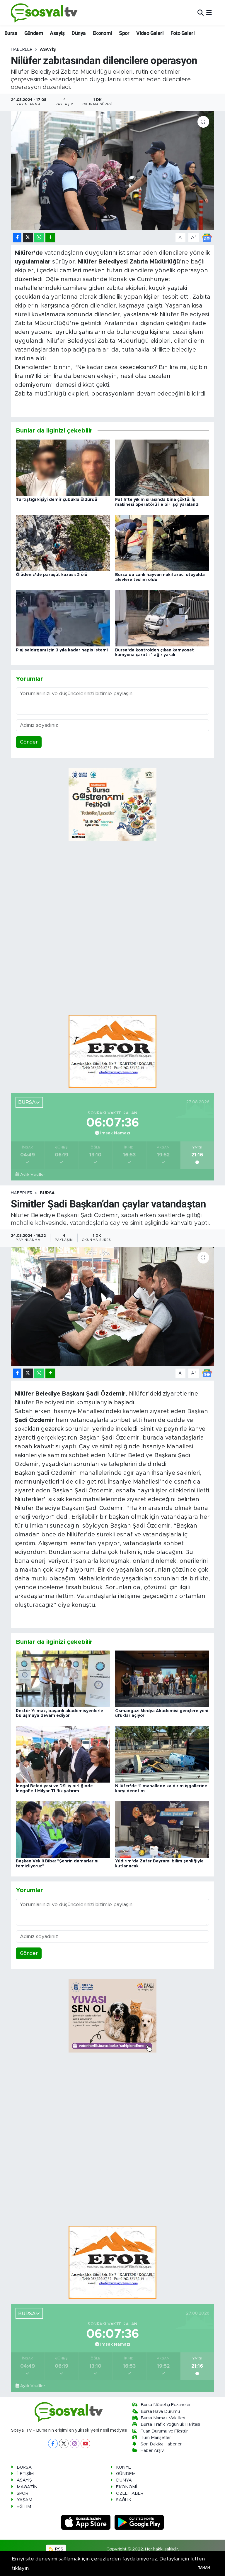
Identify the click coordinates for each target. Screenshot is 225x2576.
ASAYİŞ (48, 50)
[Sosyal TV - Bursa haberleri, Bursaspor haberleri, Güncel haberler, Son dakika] (45, 13)
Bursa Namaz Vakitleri (163, 2418)
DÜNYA (124, 2480)
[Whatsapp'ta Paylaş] (39, 238)
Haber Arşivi (153, 2451)
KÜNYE (123, 2467)
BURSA (47, 1193)
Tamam (204, 2568)
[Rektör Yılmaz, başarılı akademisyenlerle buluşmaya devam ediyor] (63, 1679)
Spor (124, 33)
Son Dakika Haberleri (162, 2444)
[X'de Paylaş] (28, 238)
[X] (64, 2444)
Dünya (79, 33)
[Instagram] (75, 2444)
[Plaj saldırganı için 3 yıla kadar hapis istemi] (63, 618)
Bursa (11, 33)
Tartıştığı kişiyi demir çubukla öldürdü (57, 500)
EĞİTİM (24, 2507)
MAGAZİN (27, 2487)
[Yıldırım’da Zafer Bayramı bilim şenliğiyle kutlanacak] (162, 1829)
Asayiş (57, 33)
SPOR (23, 2493)
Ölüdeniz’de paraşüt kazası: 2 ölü (52, 575)
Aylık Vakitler (33, 1175)
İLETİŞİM (25, 2474)
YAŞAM (24, 2500)
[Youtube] (85, 2444)
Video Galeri (150, 33)
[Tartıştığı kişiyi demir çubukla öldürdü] (63, 468)
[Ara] (201, 13)
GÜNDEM (126, 2474)
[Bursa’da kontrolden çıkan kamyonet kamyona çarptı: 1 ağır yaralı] (162, 618)
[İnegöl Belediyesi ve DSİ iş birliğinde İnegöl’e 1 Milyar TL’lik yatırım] (63, 1754)
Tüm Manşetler (156, 2438)
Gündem (34, 33)
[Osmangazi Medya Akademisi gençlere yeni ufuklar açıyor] (162, 1679)
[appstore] (87, 2522)
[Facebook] (53, 2444)
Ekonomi (102, 33)
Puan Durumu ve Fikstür (164, 2431)
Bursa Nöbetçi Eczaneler (166, 2405)
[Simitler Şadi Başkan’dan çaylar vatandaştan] (113, 1306)
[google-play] (139, 2522)
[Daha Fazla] (50, 238)
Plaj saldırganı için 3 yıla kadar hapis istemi (62, 650)
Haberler (22, 50)
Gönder (29, 742)
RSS (59, 2549)
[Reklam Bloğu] (112, 1051)
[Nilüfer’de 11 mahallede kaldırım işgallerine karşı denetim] (162, 1754)
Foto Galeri (183, 33)
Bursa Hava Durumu (160, 2412)
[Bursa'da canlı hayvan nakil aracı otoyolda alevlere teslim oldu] (162, 543)
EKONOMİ (126, 2487)
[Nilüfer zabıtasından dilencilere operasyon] (113, 171)
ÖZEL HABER (130, 2493)
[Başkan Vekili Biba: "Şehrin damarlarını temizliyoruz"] (63, 1829)
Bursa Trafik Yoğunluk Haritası (170, 2424)
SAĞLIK (124, 2500)
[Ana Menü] (209, 13)
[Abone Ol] (207, 237)
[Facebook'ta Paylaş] (17, 238)
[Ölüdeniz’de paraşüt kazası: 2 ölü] (63, 543)
